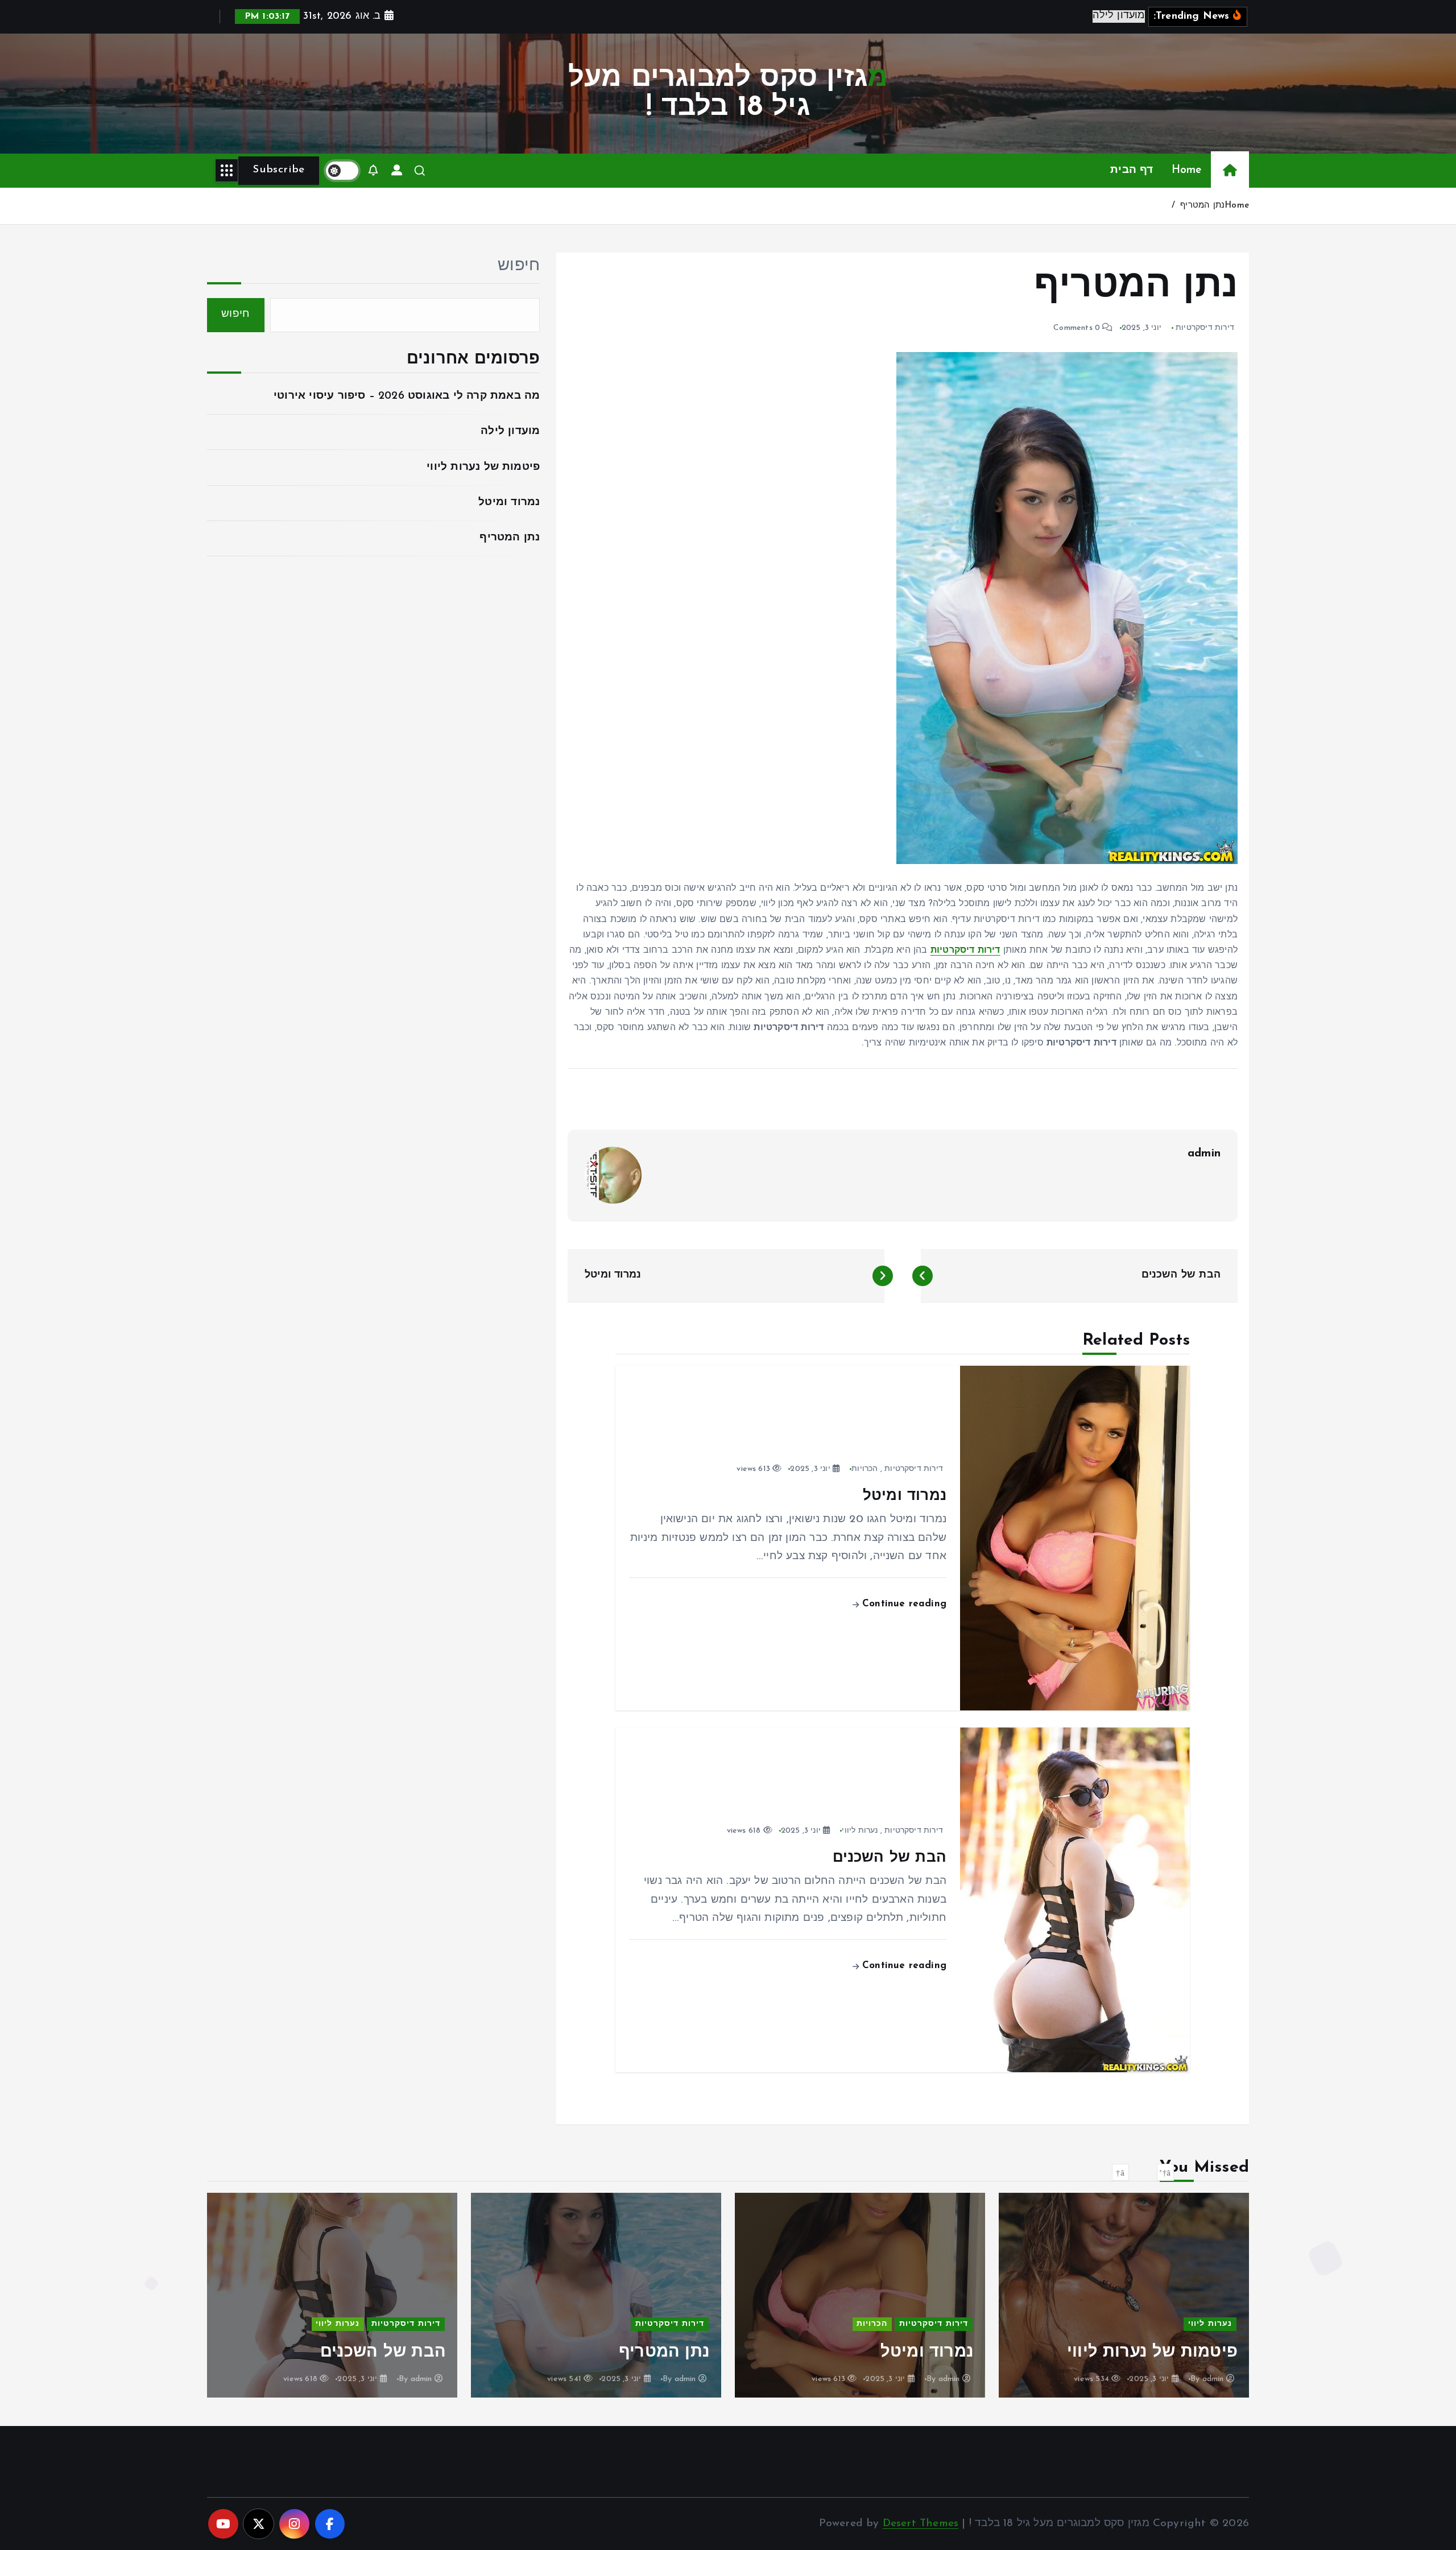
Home (1187, 170)
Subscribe (278, 170)
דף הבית (1132, 170)
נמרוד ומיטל (509, 503)
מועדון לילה (510, 431)
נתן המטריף (1202, 206)
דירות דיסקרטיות (1205, 328)
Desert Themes (921, 2524)
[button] (1165, 2172)
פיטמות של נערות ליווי (483, 467)
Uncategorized (408, 2303)
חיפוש (519, 266)
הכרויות (864, 1469)
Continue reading (903, 1604)
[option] (1124, 2295)
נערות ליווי (860, 1831)
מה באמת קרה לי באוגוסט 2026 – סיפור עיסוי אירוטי (407, 396)
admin (1204, 1154)
